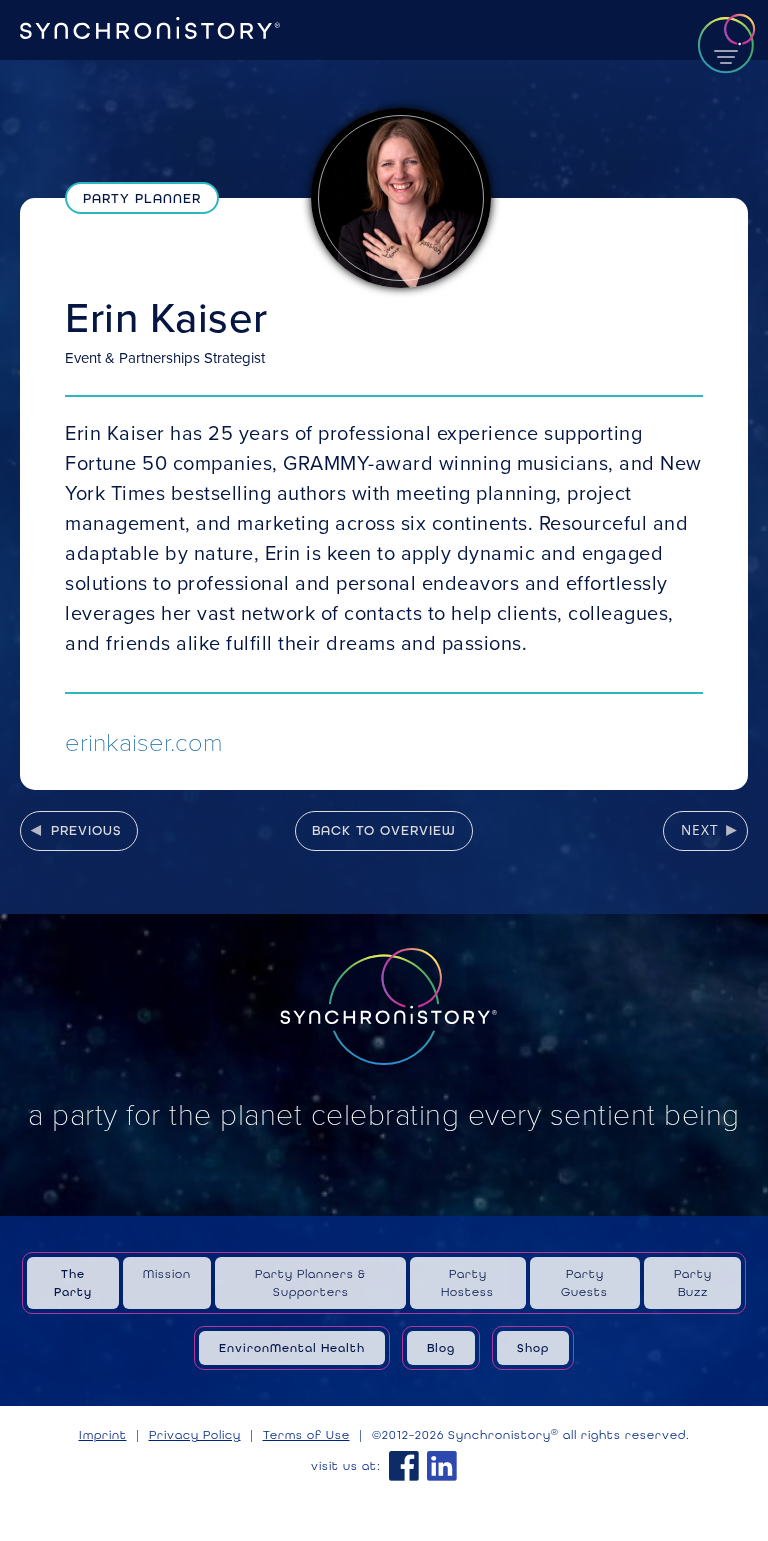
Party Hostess (467, 1283)
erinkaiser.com (144, 740)
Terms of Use (306, 1435)
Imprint (103, 1435)
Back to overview (384, 830)
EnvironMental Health (292, 1348)
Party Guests (584, 1283)
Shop (533, 1348)
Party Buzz (693, 1283)
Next (700, 830)
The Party (73, 1283)
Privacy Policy (195, 1435)
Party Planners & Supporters (310, 1283)
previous (86, 830)
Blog (441, 1348)
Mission (167, 1274)
